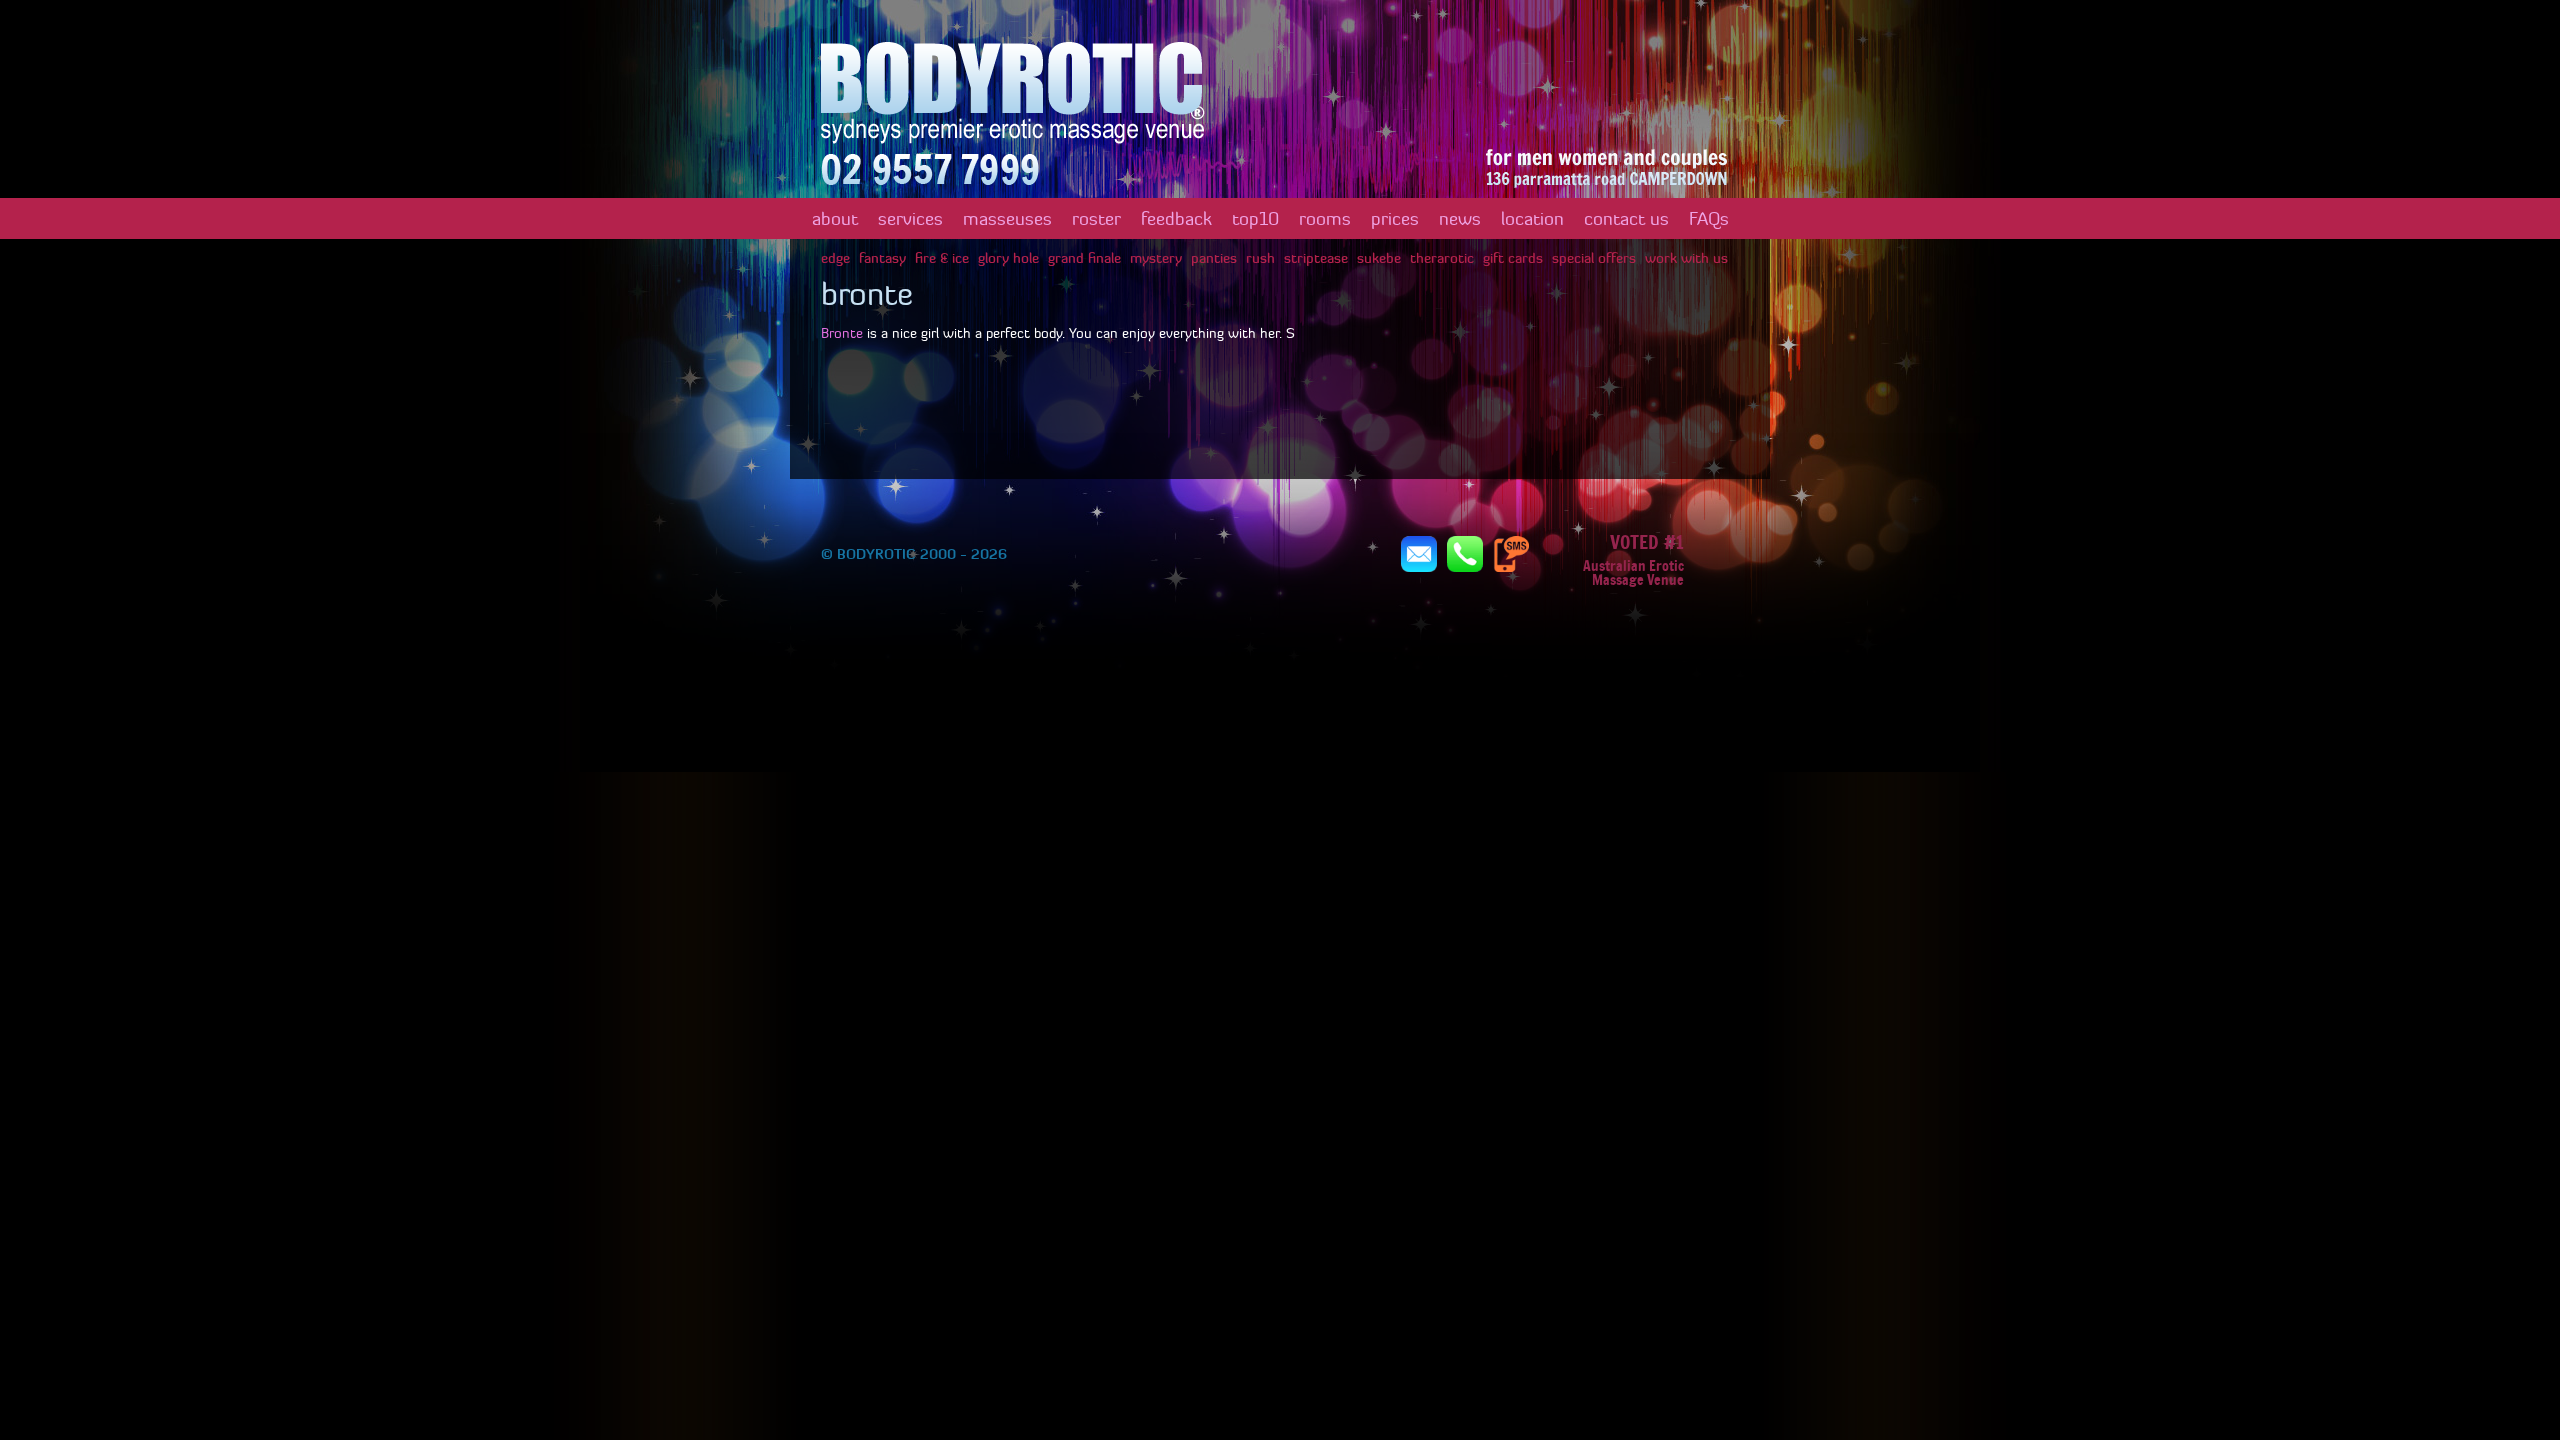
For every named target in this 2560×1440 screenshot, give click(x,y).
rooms (1325, 218)
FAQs (1709, 218)
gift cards (1513, 258)
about (835, 218)
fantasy (882, 258)
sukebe (1379, 258)
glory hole (1008, 258)
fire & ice (942, 258)
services (910, 218)
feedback (1176, 218)
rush (1260, 258)
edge (835, 258)
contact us (1626, 218)
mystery (1156, 258)
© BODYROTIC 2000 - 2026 (914, 554)
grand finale (1084, 258)
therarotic (1442, 258)
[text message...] (1511, 553)
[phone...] (1465, 553)
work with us (1686, 258)
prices (1395, 218)
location (1532, 218)
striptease (1316, 258)
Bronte (844, 333)
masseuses (1007, 218)
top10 (1255, 218)
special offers (1594, 258)
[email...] (1419, 553)
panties (1214, 258)
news (1460, 218)
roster (1096, 218)
